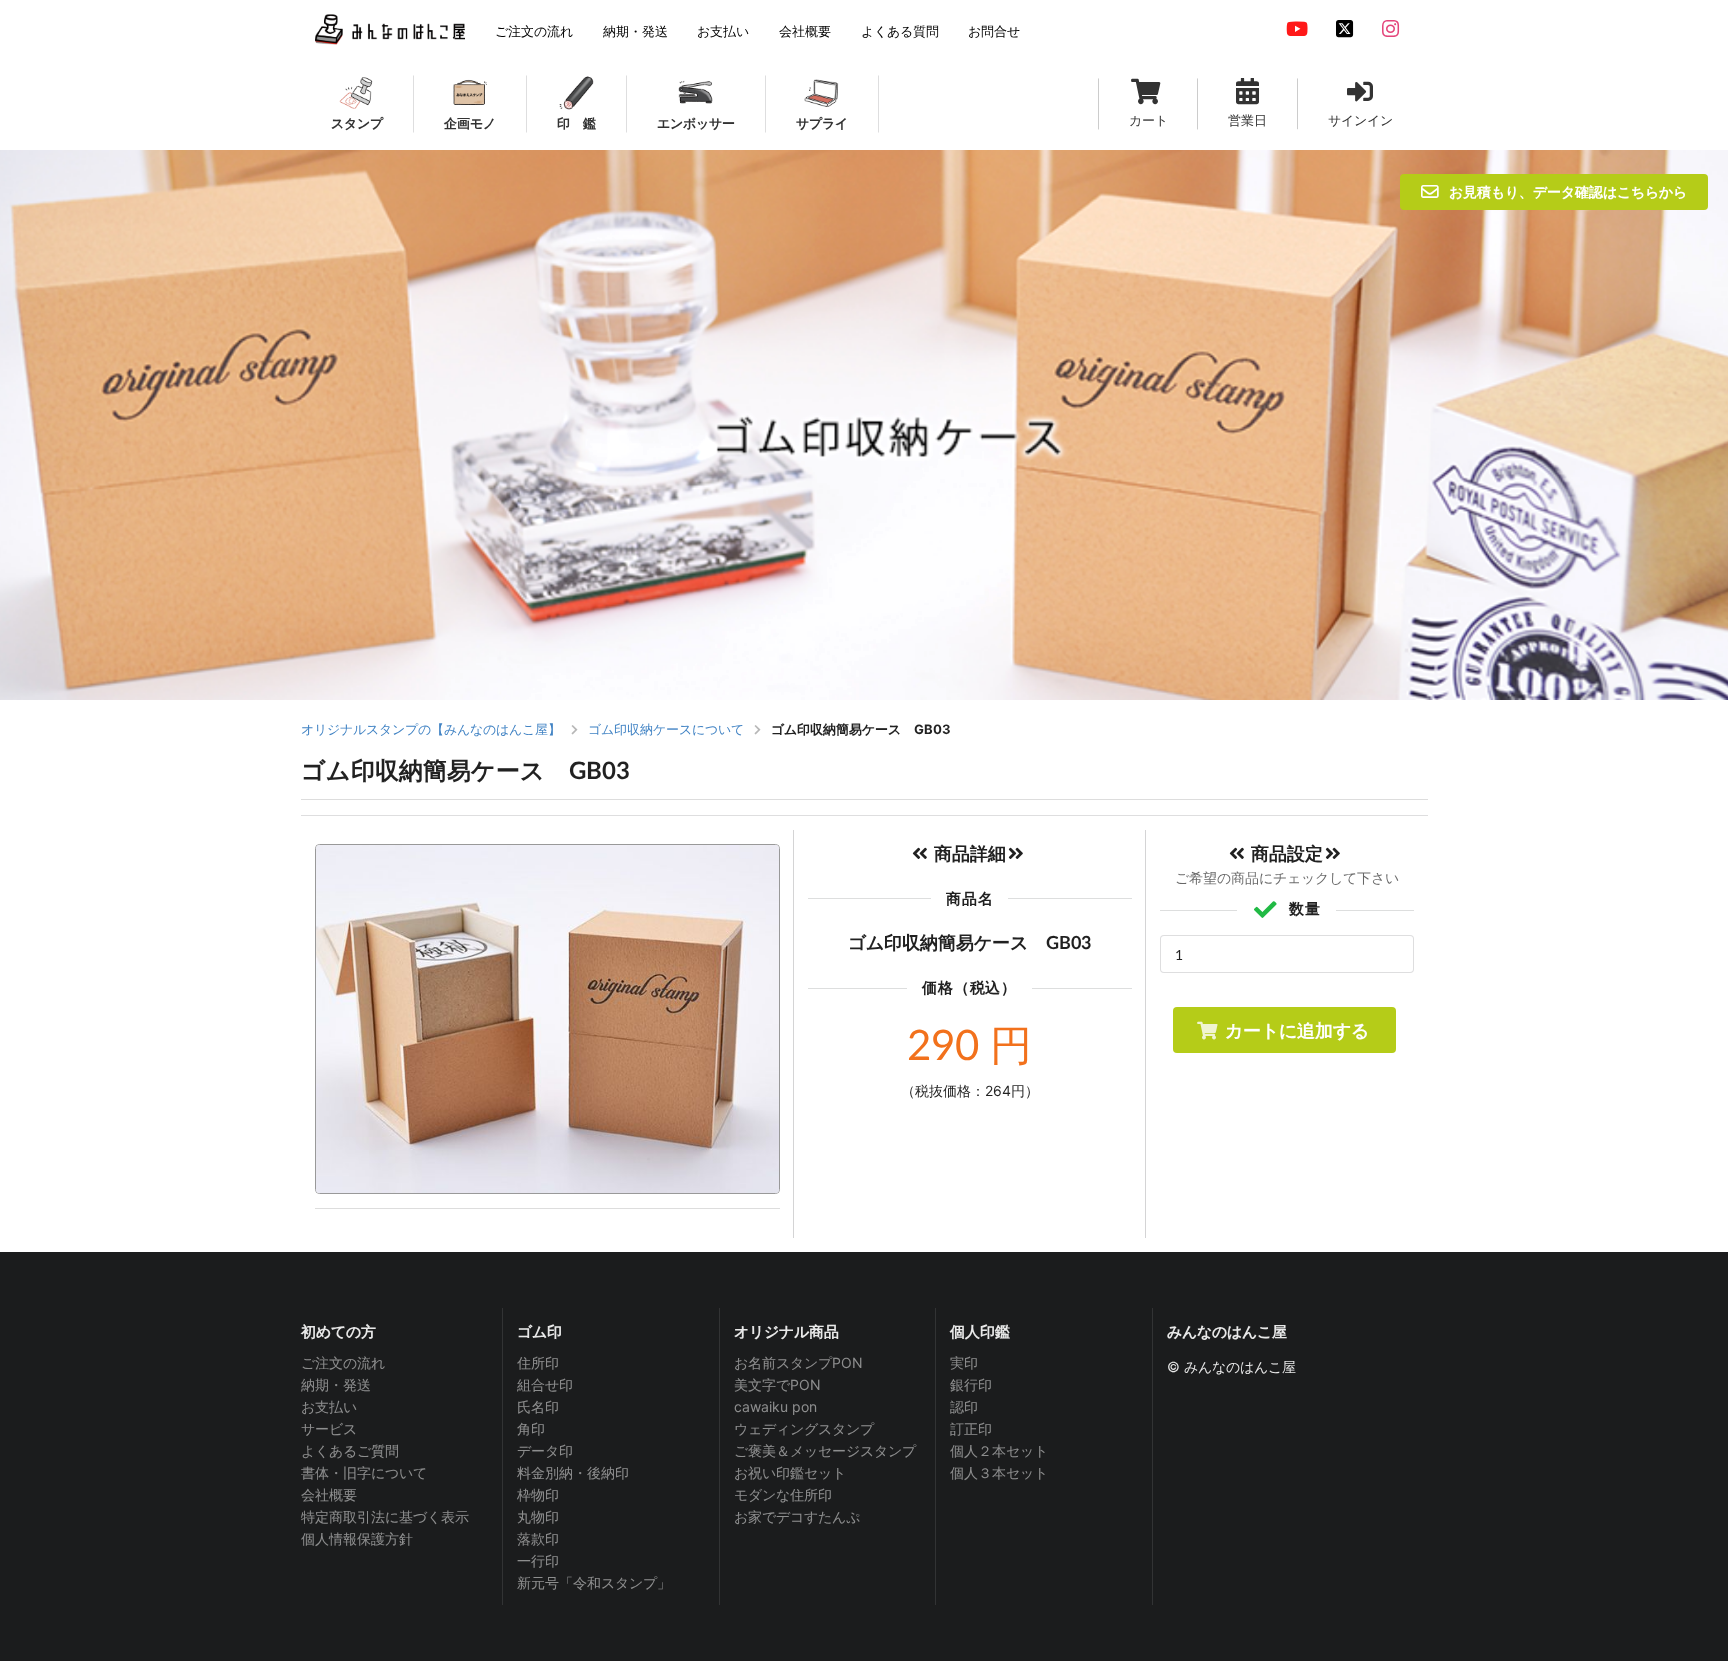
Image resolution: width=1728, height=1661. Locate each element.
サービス (329, 1428)
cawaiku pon (775, 1406)
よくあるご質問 (350, 1450)
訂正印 (971, 1428)
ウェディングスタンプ (804, 1428)
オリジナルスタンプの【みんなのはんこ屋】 (431, 729)
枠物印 (538, 1494)
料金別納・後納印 (573, 1472)
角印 (531, 1428)
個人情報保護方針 (357, 1538)
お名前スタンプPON (798, 1363)
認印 (964, 1406)
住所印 (538, 1363)
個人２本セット (999, 1450)
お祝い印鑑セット (790, 1472)
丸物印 (538, 1516)
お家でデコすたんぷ (797, 1516)
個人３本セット (999, 1472)
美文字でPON (777, 1384)
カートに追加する (1297, 1030)
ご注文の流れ (343, 1363)
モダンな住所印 (783, 1494)
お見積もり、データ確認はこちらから (1568, 191)
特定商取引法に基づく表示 (385, 1516)
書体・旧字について (364, 1472)
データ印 (545, 1450)
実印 (964, 1363)
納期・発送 (336, 1384)
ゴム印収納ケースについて (666, 729)
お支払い (329, 1406)
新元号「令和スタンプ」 (594, 1582)
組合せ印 (545, 1384)
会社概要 (329, 1494)
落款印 (538, 1538)
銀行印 (971, 1384)
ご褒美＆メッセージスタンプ (825, 1450)
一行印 (538, 1560)
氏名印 (538, 1406)
